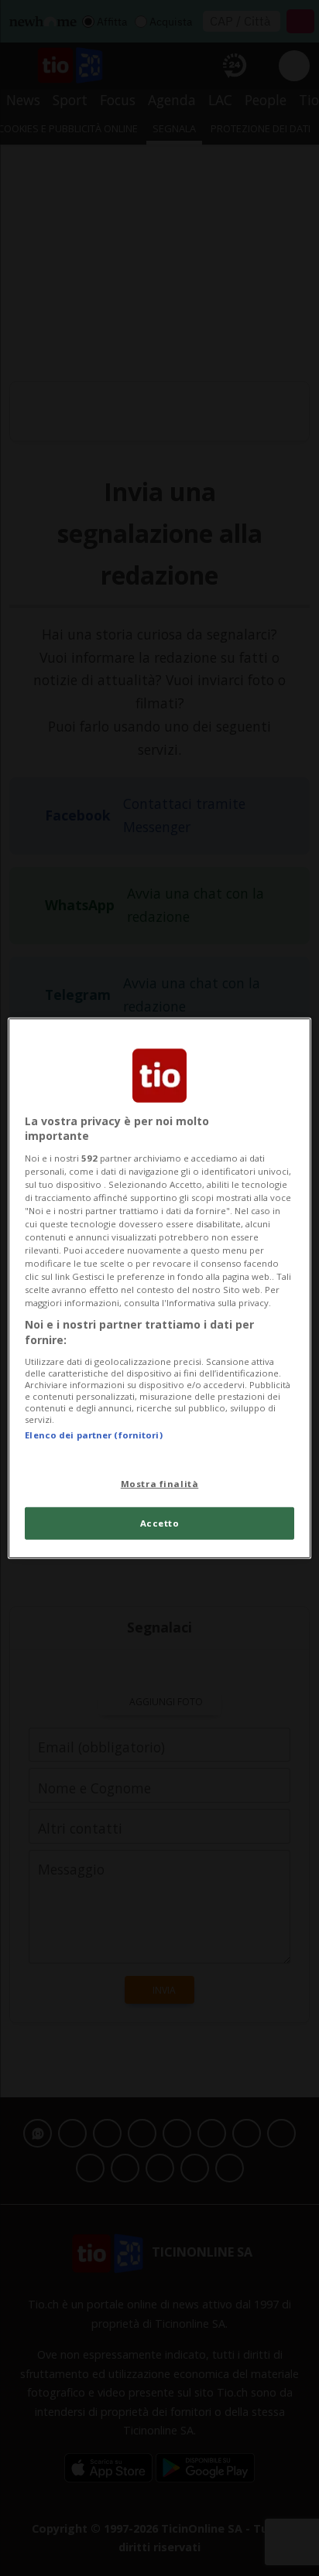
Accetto (160, 1523)
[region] (159, 1288)
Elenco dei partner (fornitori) (93, 1434)
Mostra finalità (160, 1484)
